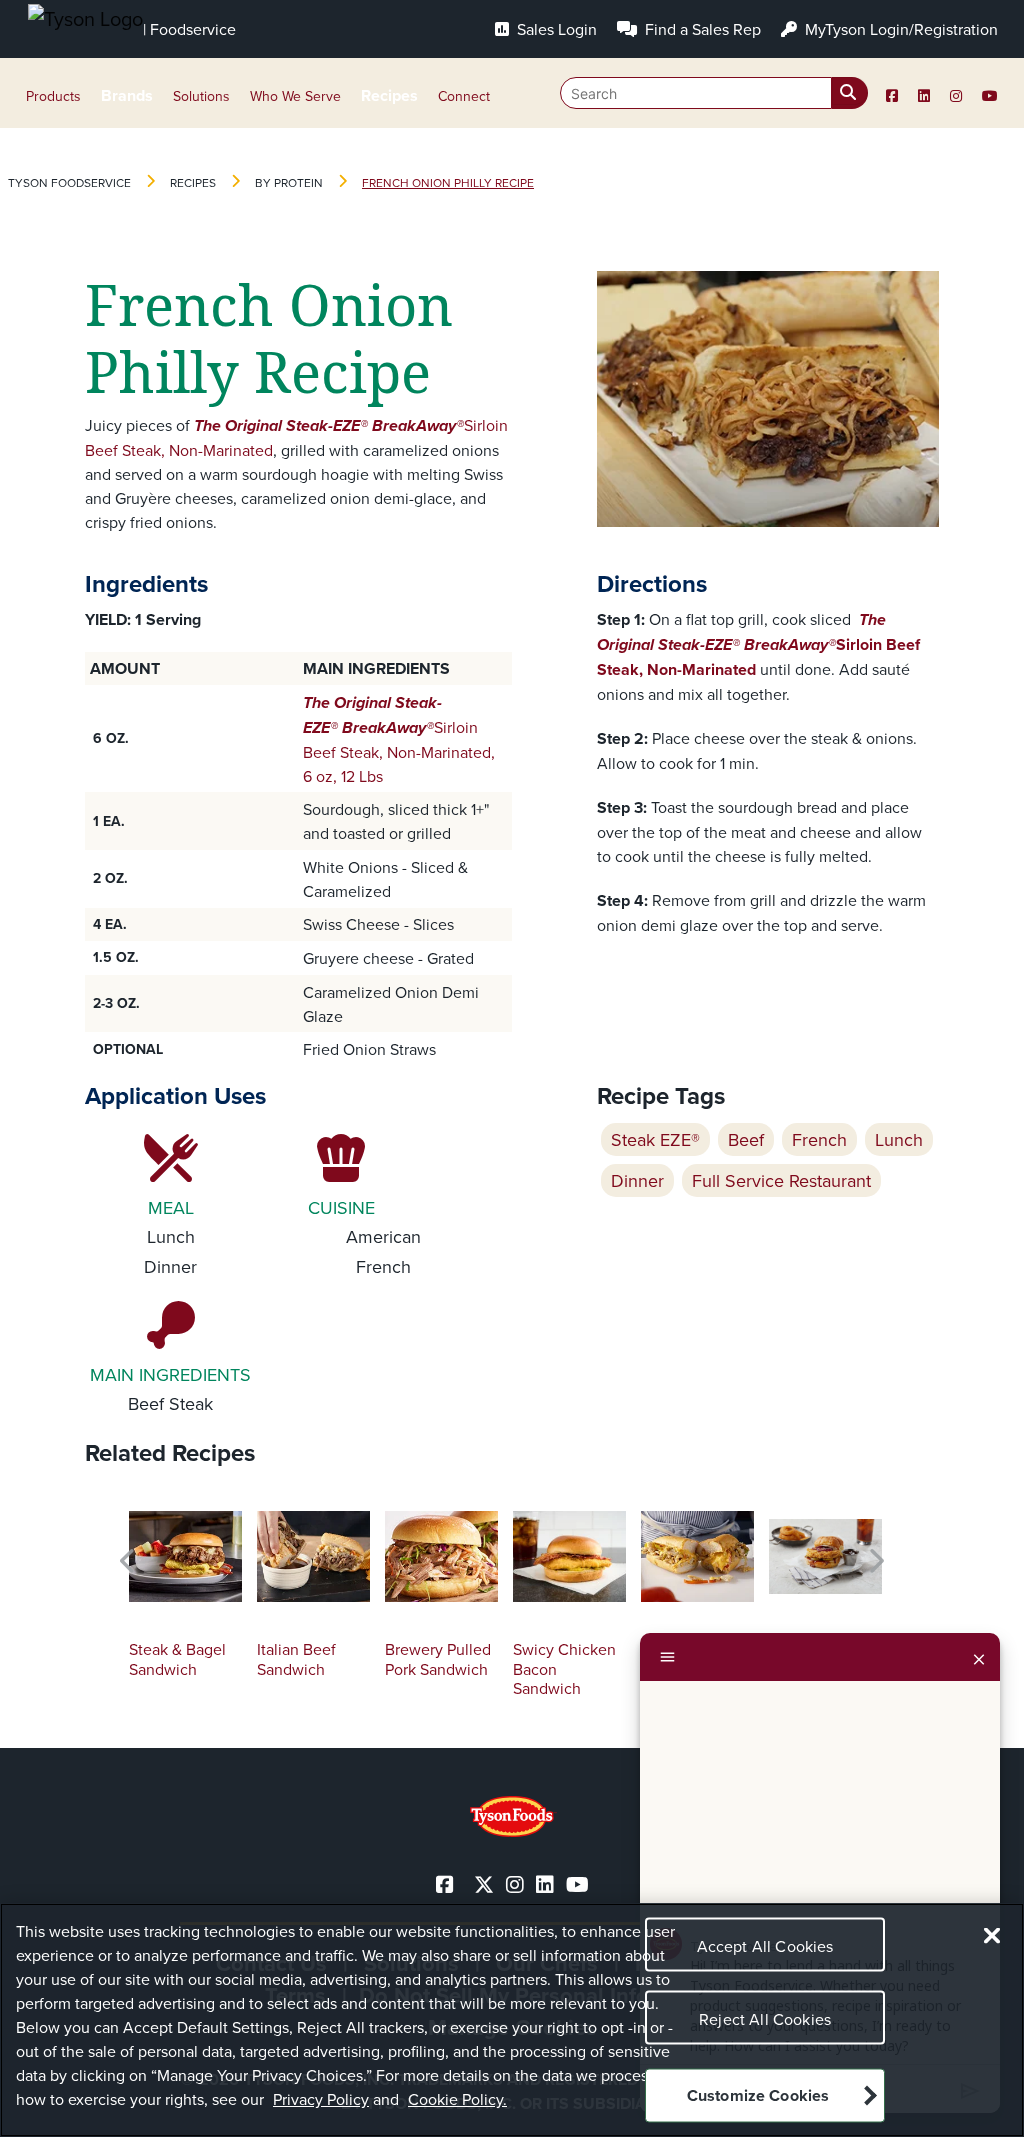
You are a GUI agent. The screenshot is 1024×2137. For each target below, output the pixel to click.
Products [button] (53, 96)
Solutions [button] (201, 96)
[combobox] (714, 93)
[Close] (979, 1657)
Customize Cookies (758, 2095)
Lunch (899, 1139)
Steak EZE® (655, 1139)
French (819, 1139)
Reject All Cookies (765, 2019)
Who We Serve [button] (295, 96)
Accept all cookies (765, 1946)
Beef (746, 1139)
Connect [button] (464, 96)
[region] (512, 2020)
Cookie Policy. (457, 2099)
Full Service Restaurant (781, 1180)
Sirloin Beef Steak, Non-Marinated (758, 644)
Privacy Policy (321, 2099)
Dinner (637, 1180)
